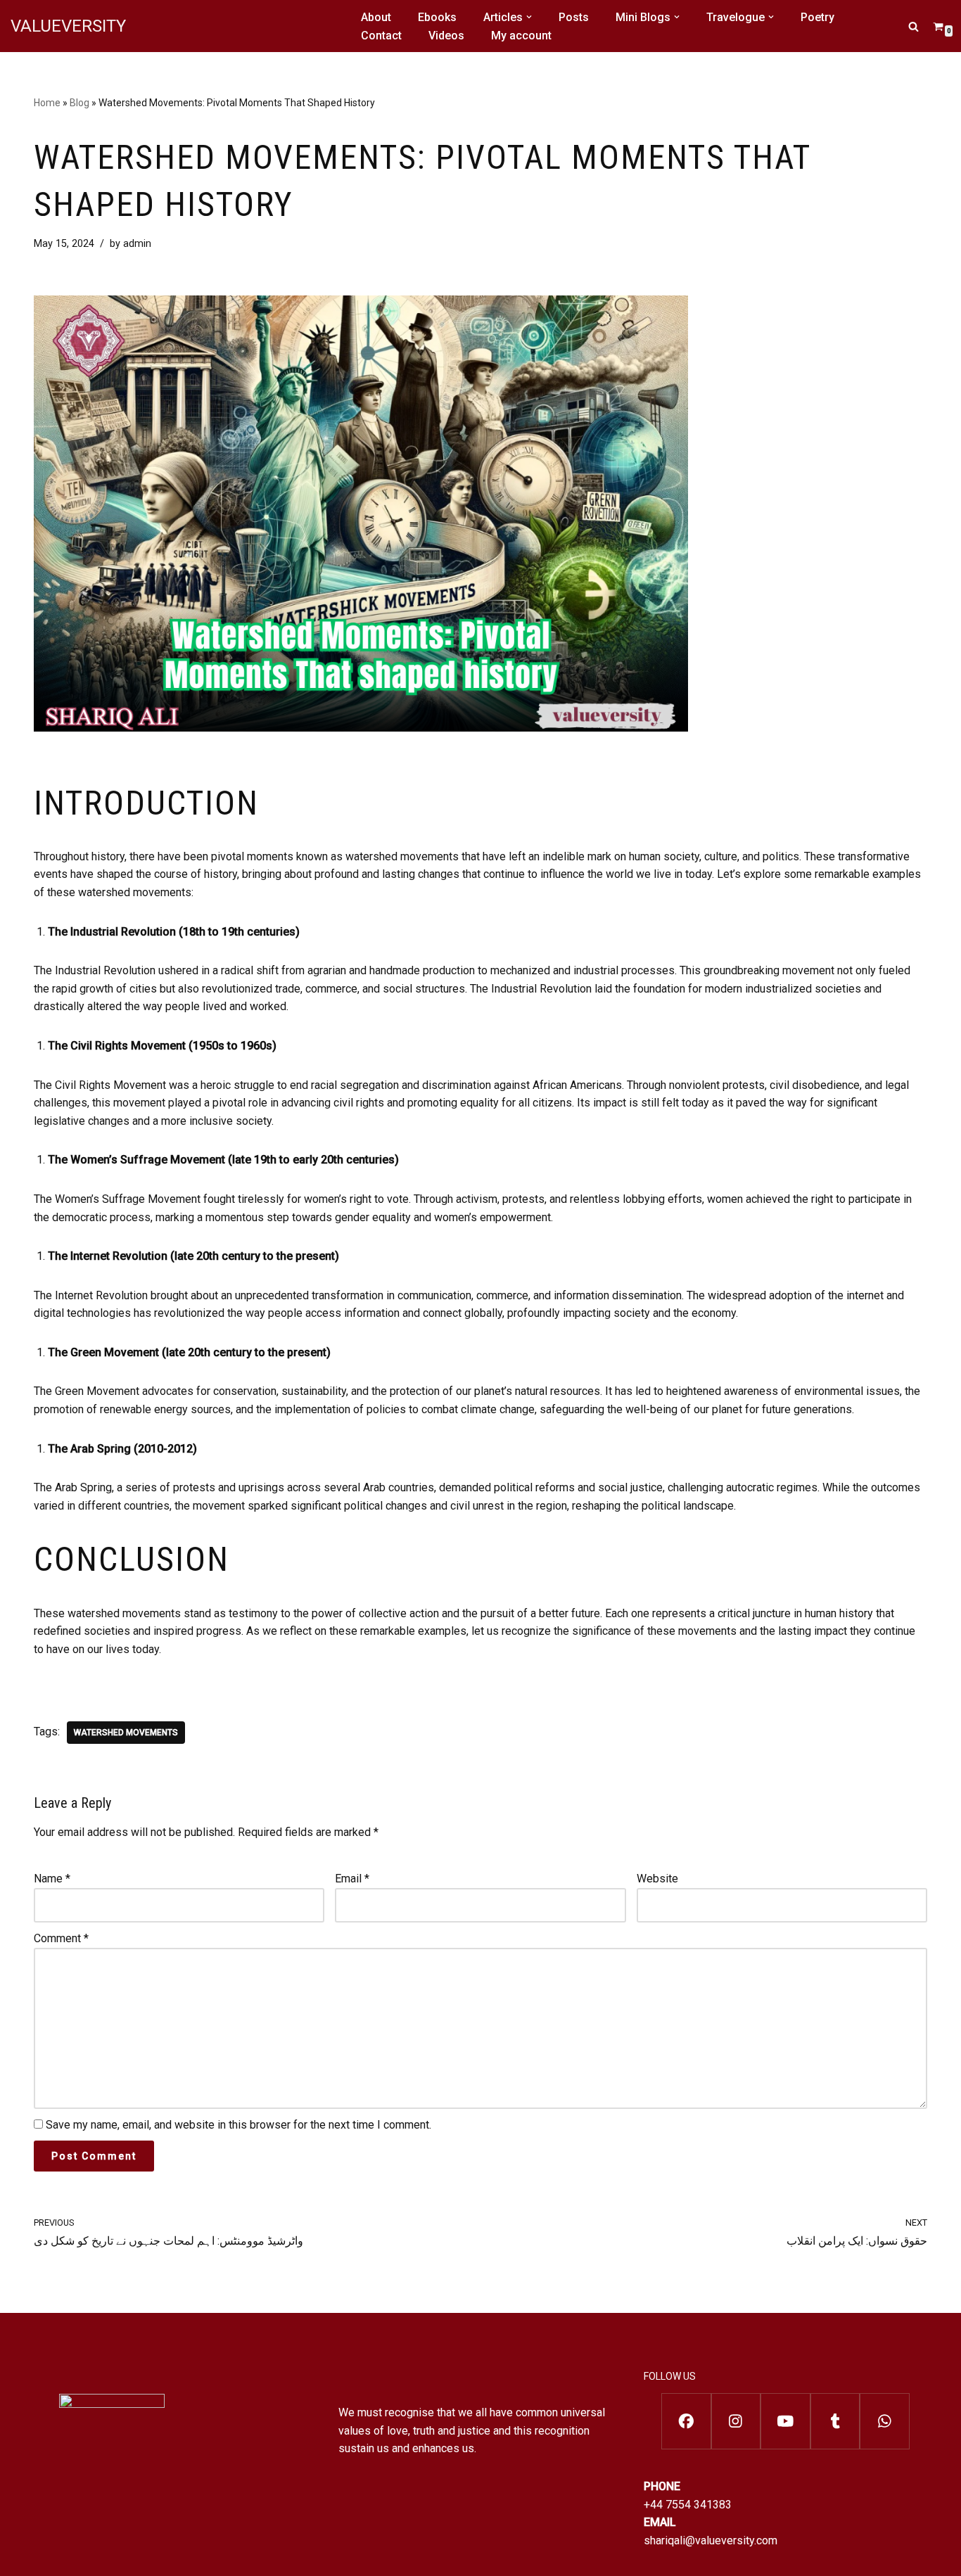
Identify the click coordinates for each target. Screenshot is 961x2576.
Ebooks (437, 17)
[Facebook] (686, 2421)
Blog (79, 103)
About (376, 17)
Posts (574, 17)
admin (137, 244)
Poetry (817, 17)
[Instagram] (736, 2421)
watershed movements (126, 1733)
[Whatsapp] (885, 2421)
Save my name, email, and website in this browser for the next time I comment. (238, 2125)
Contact (381, 36)
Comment (61, 1938)
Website (657, 1879)
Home (47, 103)
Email (352, 1879)
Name (52, 1879)
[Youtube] (785, 2421)
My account (521, 36)
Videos (446, 36)
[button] (529, 17)
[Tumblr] (835, 2421)
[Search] (914, 26)
